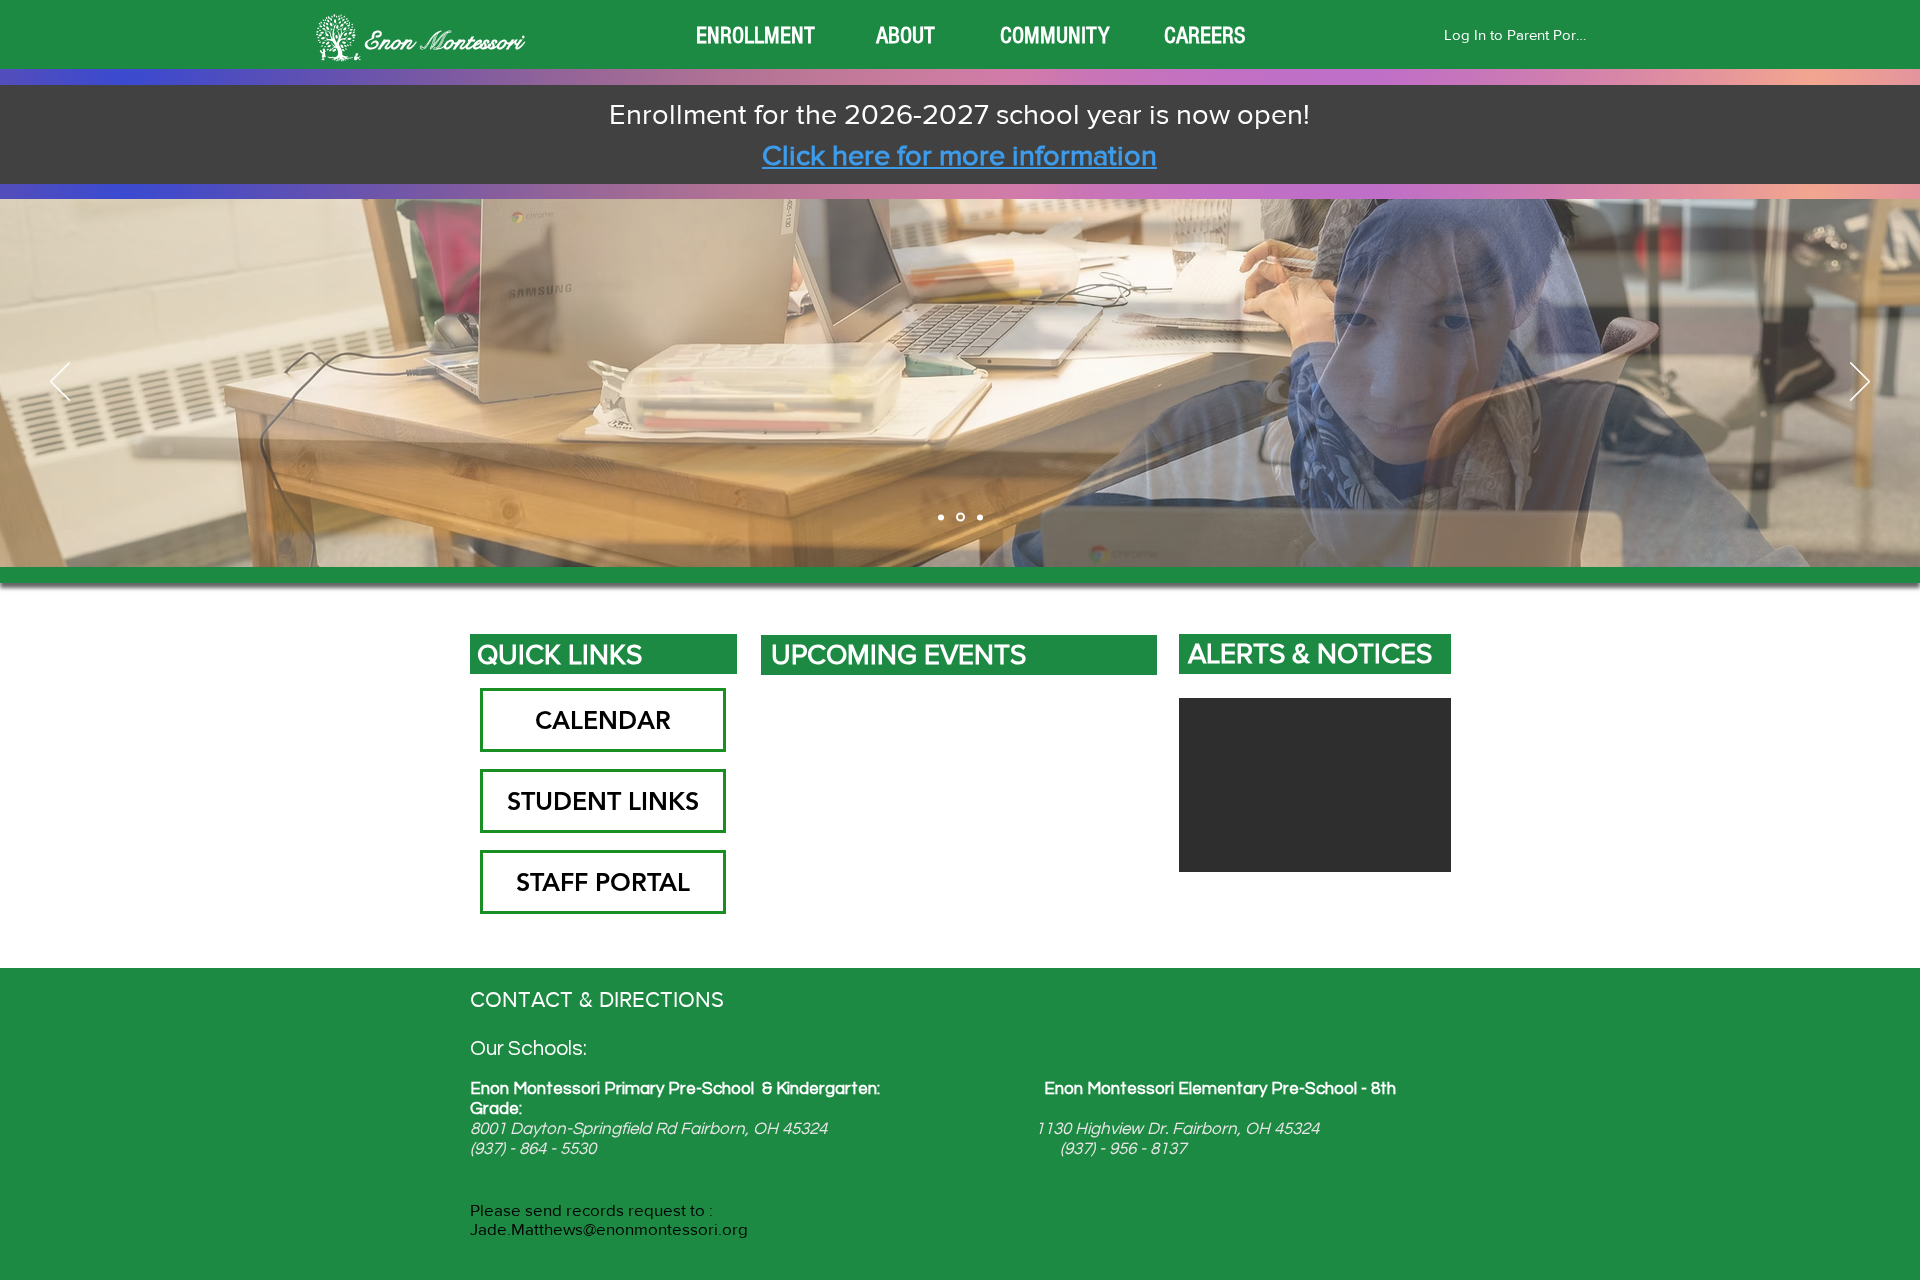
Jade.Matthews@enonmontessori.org (609, 1228)
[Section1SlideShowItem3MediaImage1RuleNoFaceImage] (980, 517)
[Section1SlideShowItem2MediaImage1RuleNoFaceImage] (960, 517)
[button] (755, 36)
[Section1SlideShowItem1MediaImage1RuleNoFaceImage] (941, 517)
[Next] (1860, 383)
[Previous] (60, 383)
